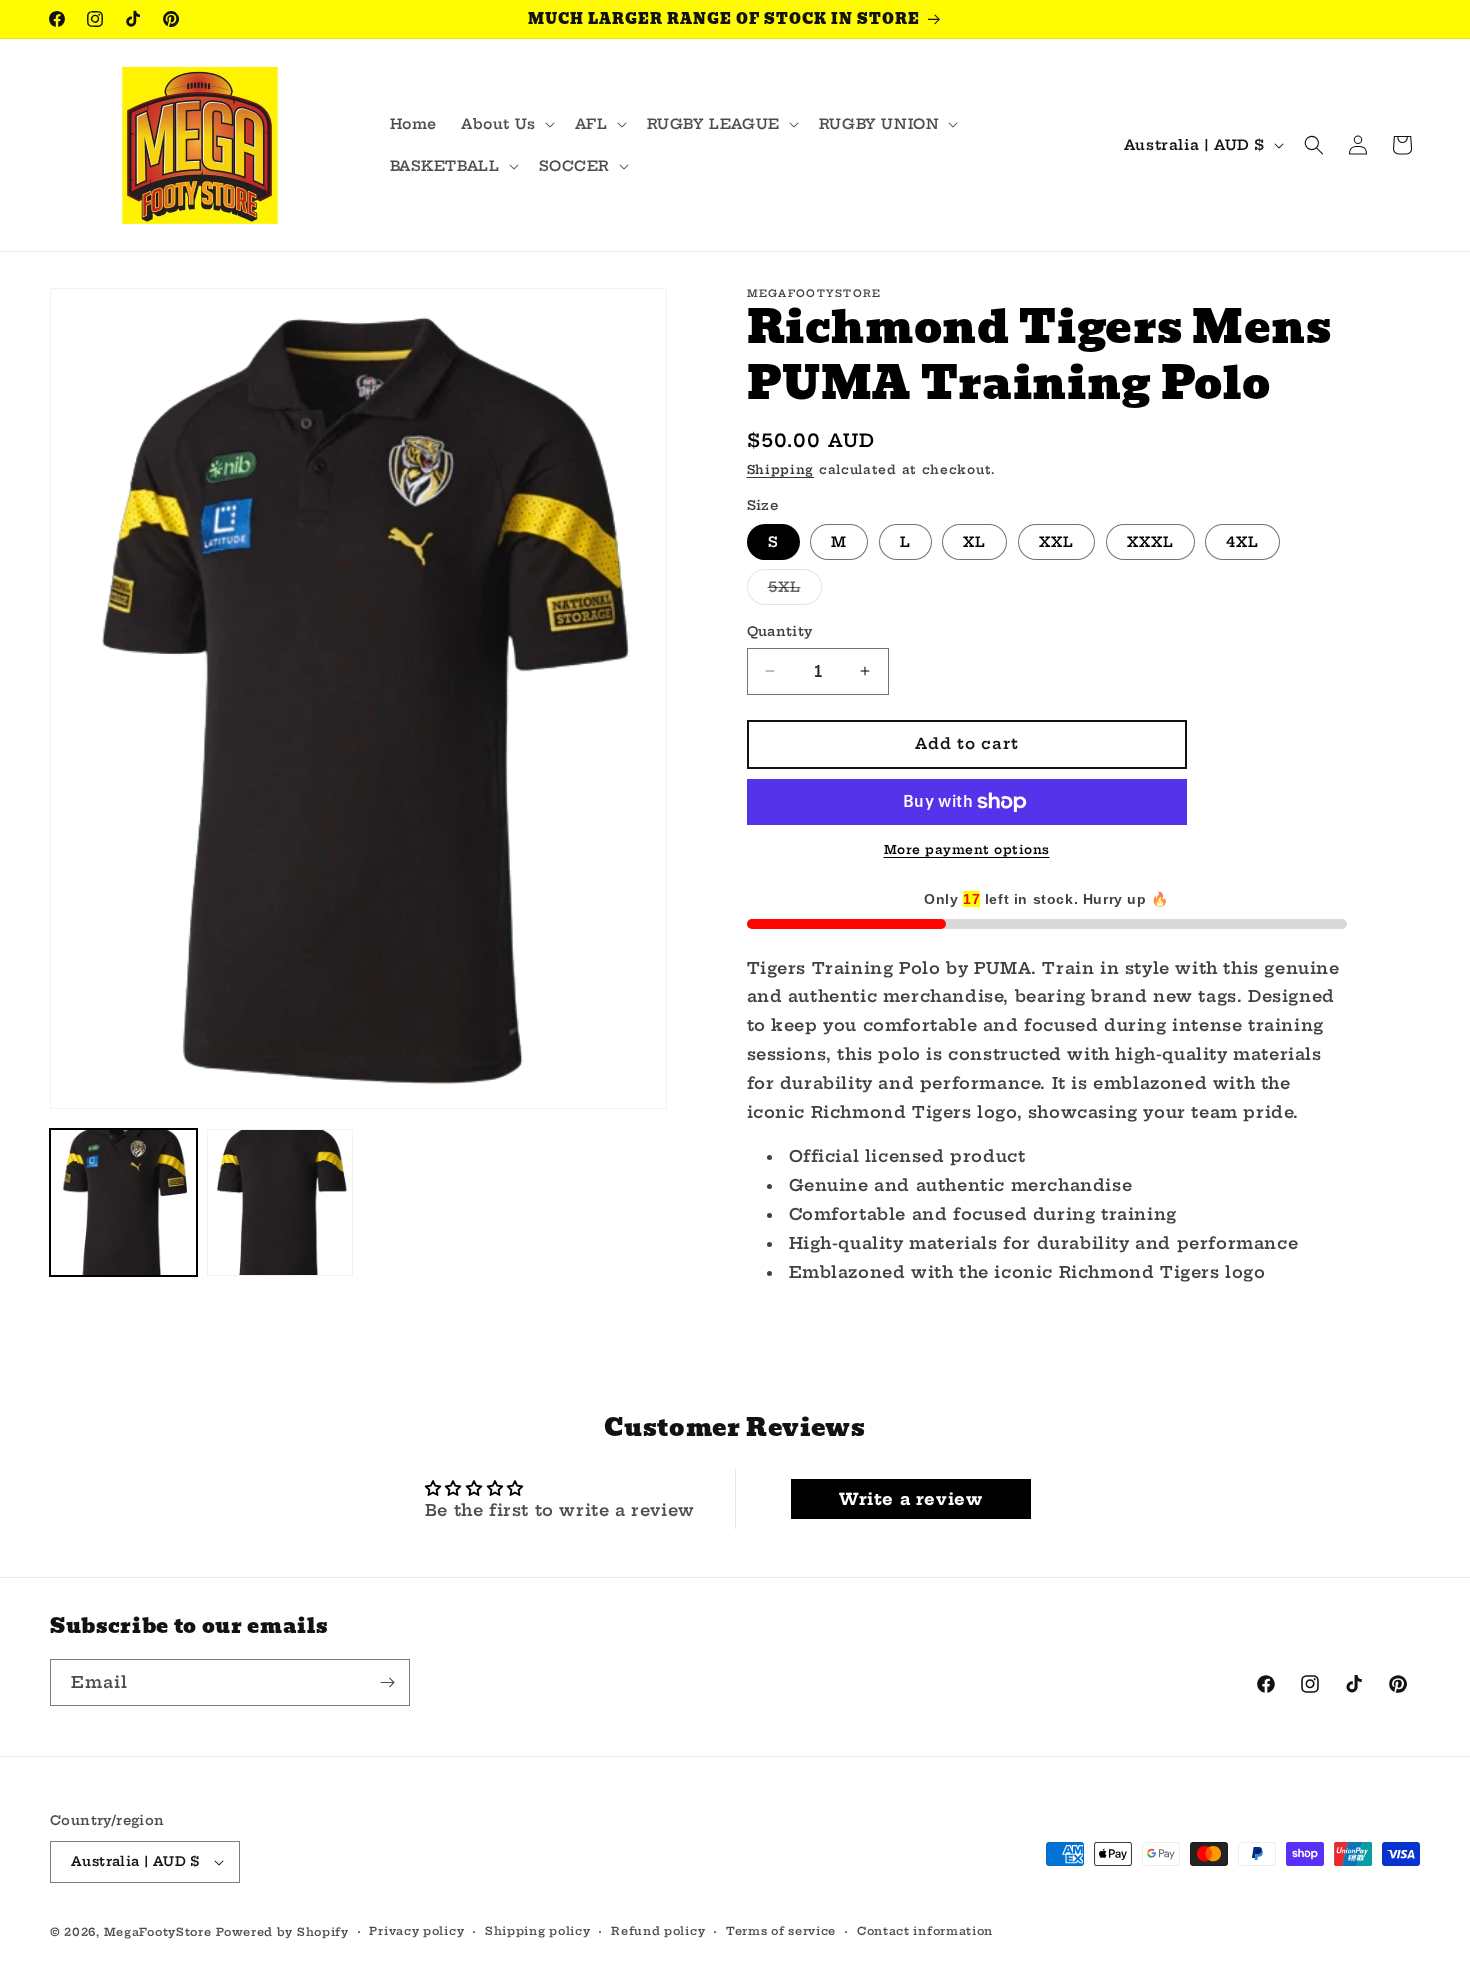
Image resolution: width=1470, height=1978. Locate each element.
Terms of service (781, 1931)
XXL (1056, 542)
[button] (506, 124)
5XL (795, 591)
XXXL (1150, 542)
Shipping (781, 469)
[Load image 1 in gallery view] (123, 1202)
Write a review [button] (910, 1499)
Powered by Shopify (282, 1932)
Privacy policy (416, 1931)
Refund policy (658, 1931)
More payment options (967, 849)
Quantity (780, 631)
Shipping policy (538, 1931)
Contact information (925, 1931)
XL (974, 542)
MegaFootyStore (158, 1932)
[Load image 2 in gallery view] (280, 1202)
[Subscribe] (387, 1682)
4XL (1242, 542)
